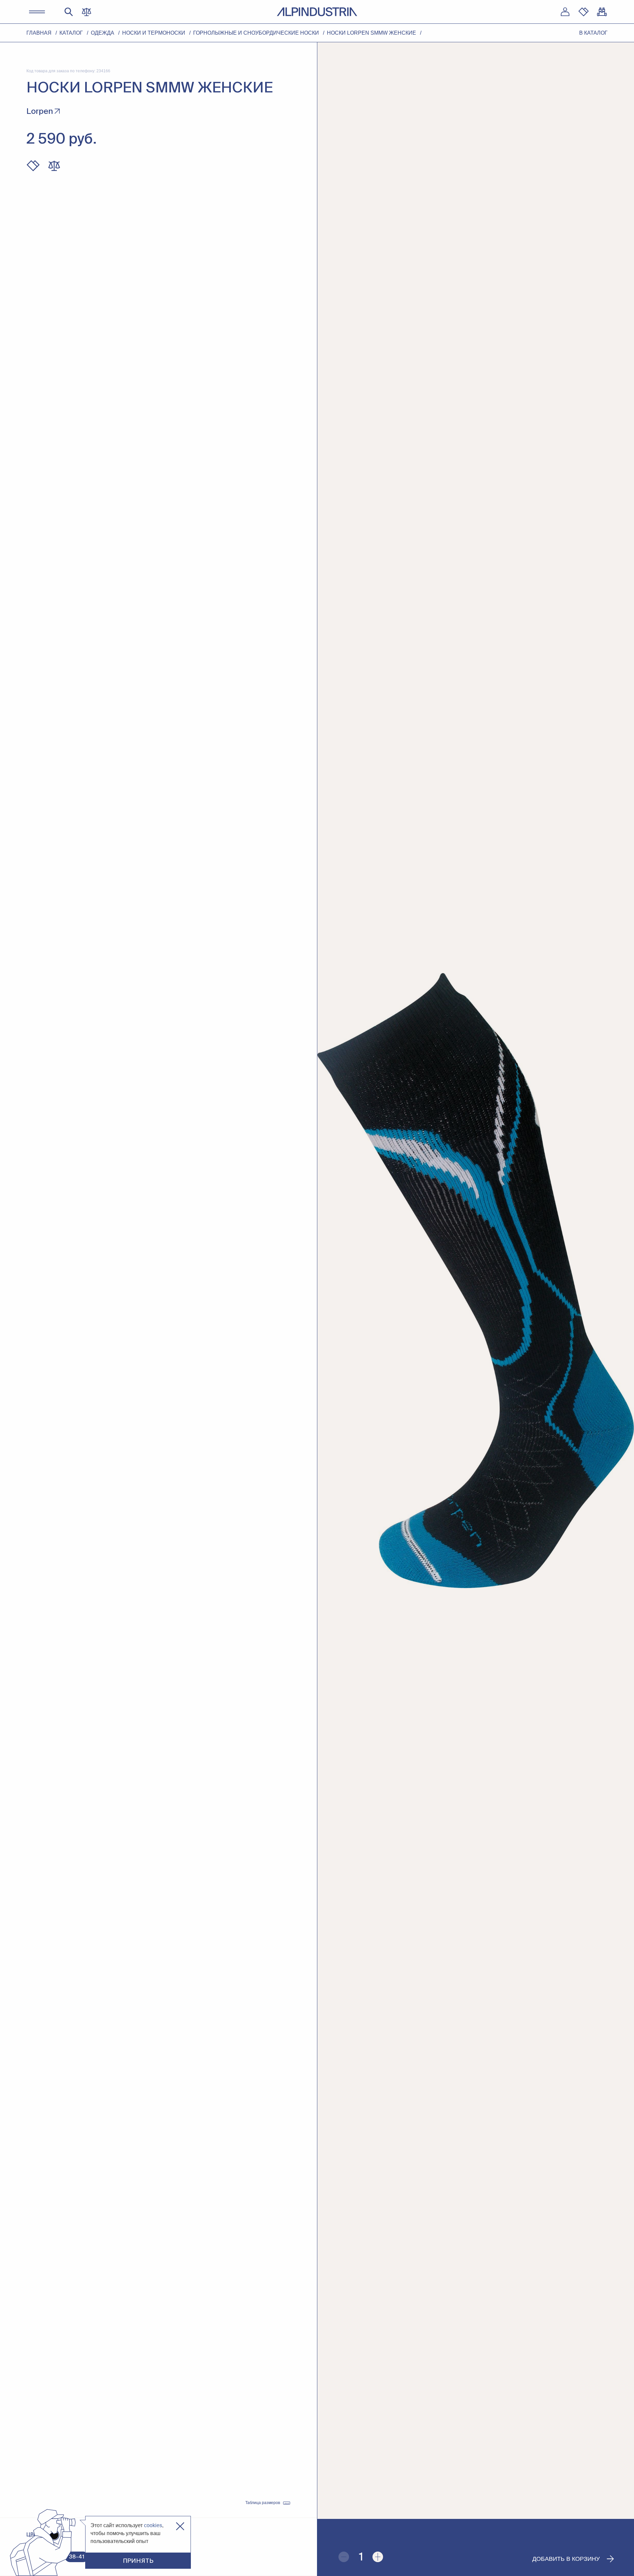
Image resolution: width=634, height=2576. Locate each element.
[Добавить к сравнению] (54, 166)
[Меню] (37, 12)
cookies (153, 2525)
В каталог (593, 33)
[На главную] (317, 12)
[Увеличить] (378, 2557)
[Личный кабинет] (565, 12)
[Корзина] (602, 12)
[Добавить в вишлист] (33, 166)
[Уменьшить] (344, 2557)
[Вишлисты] (583, 12)
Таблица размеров (263, 2503)
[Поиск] (69, 12)
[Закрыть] (180, 2526)
